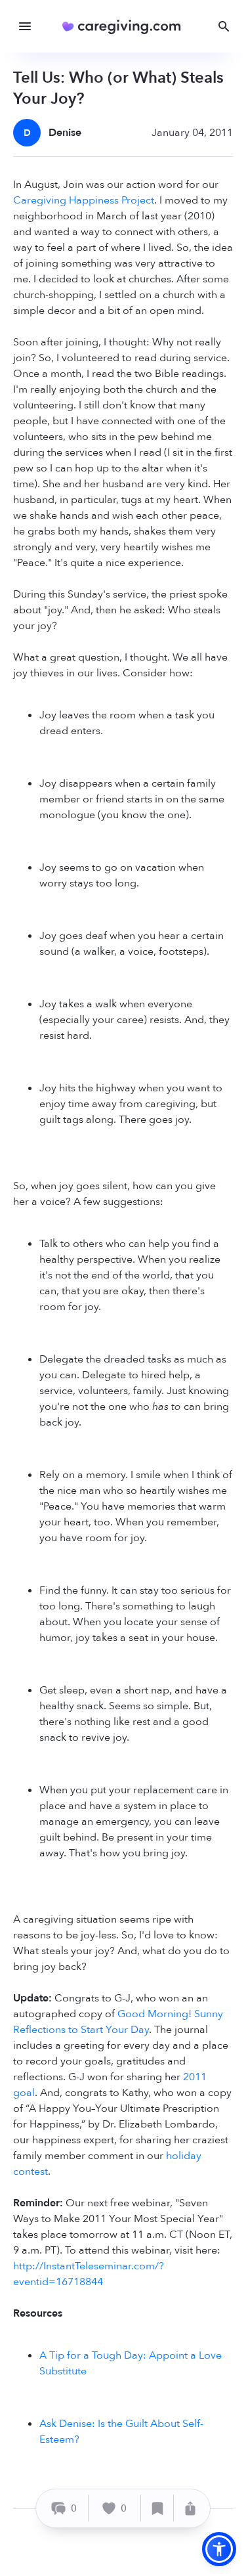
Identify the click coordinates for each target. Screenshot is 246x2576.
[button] (219, 2549)
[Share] (190, 2508)
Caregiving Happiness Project (84, 200)
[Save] (157, 2508)
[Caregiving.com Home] (126, 27)
